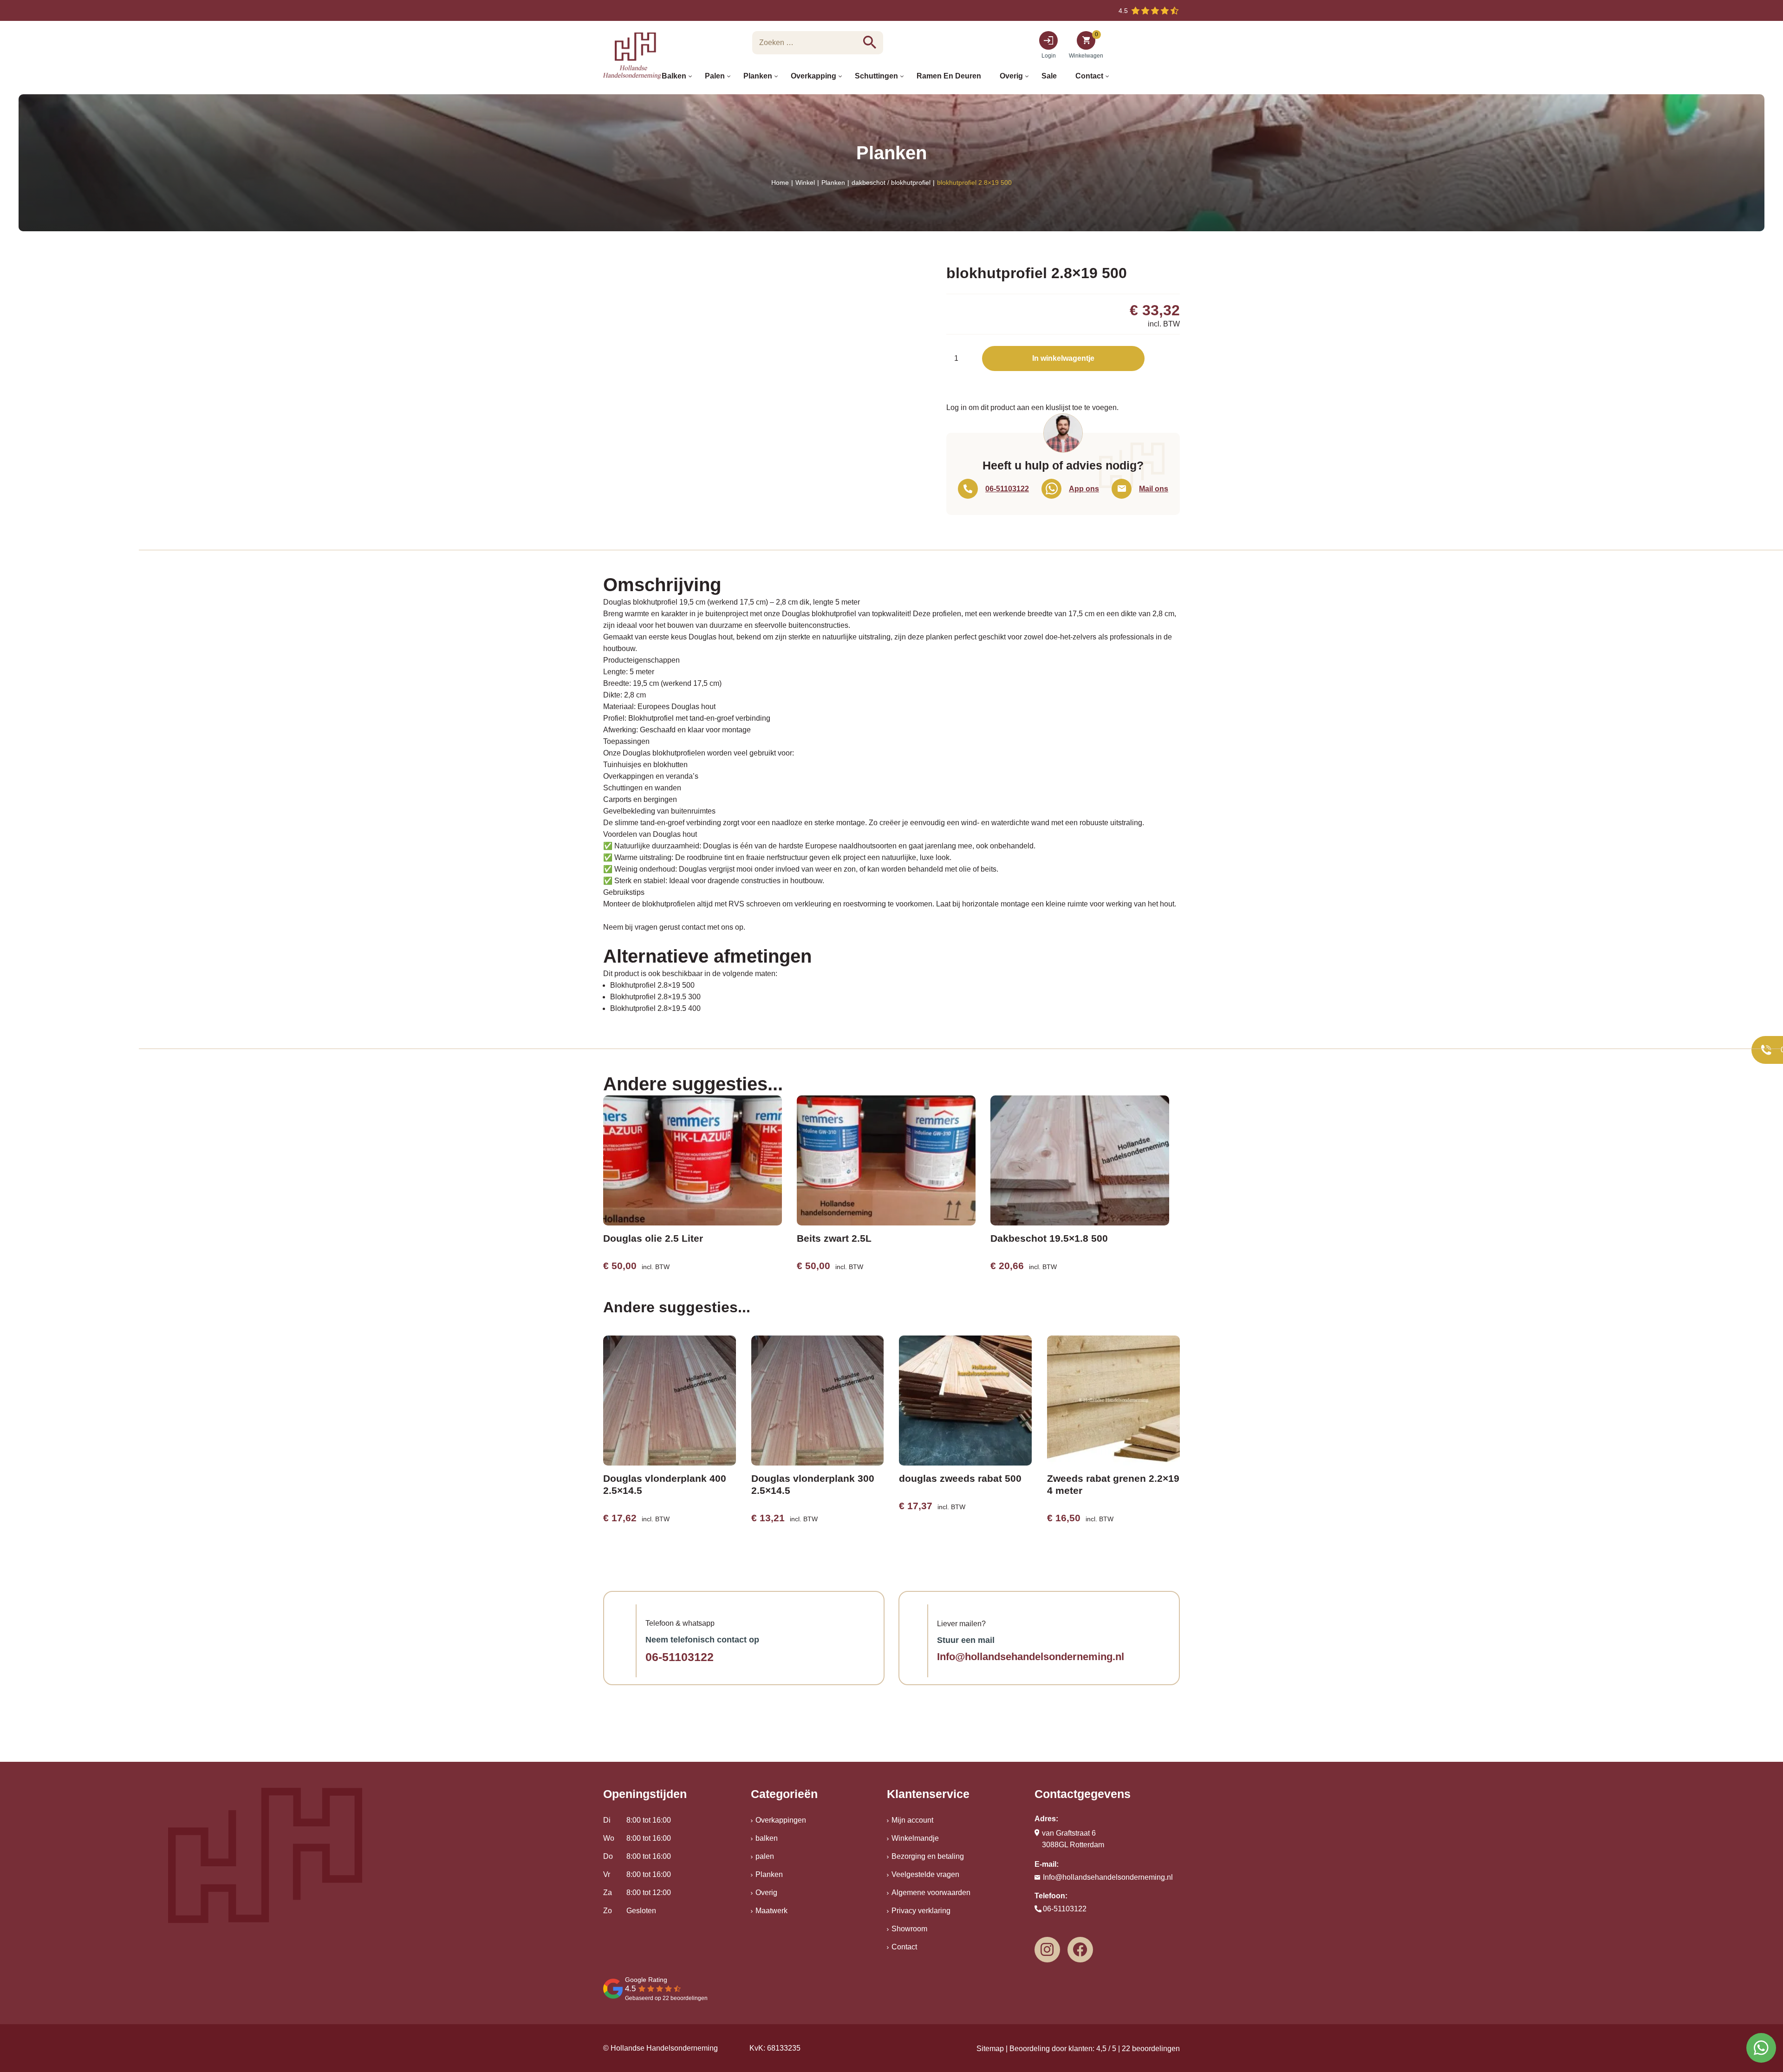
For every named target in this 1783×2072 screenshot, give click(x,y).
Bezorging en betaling (928, 1856)
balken (767, 1838)
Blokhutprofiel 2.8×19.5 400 (655, 1008)
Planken (833, 182)
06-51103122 (680, 1657)
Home (780, 182)
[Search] (870, 42)
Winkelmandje (915, 1838)
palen (765, 1856)
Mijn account (912, 1820)
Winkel (805, 182)
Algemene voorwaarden (931, 1893)
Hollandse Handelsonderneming (664, 2048)
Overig (766, 1893)
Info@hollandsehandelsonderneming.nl (1031, 1657)
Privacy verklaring (921, 1911)
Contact (904, 1947)
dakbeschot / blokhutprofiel (891, 182)
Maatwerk (771, 1911)
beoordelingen (1151, 2049)
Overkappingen (781, 1820)
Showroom (909, 1929)
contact (693, 927)
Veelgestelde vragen (925, 1874)
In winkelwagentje (1063, 358)
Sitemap (990, 2049)
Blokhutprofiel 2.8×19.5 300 (655, 997)
